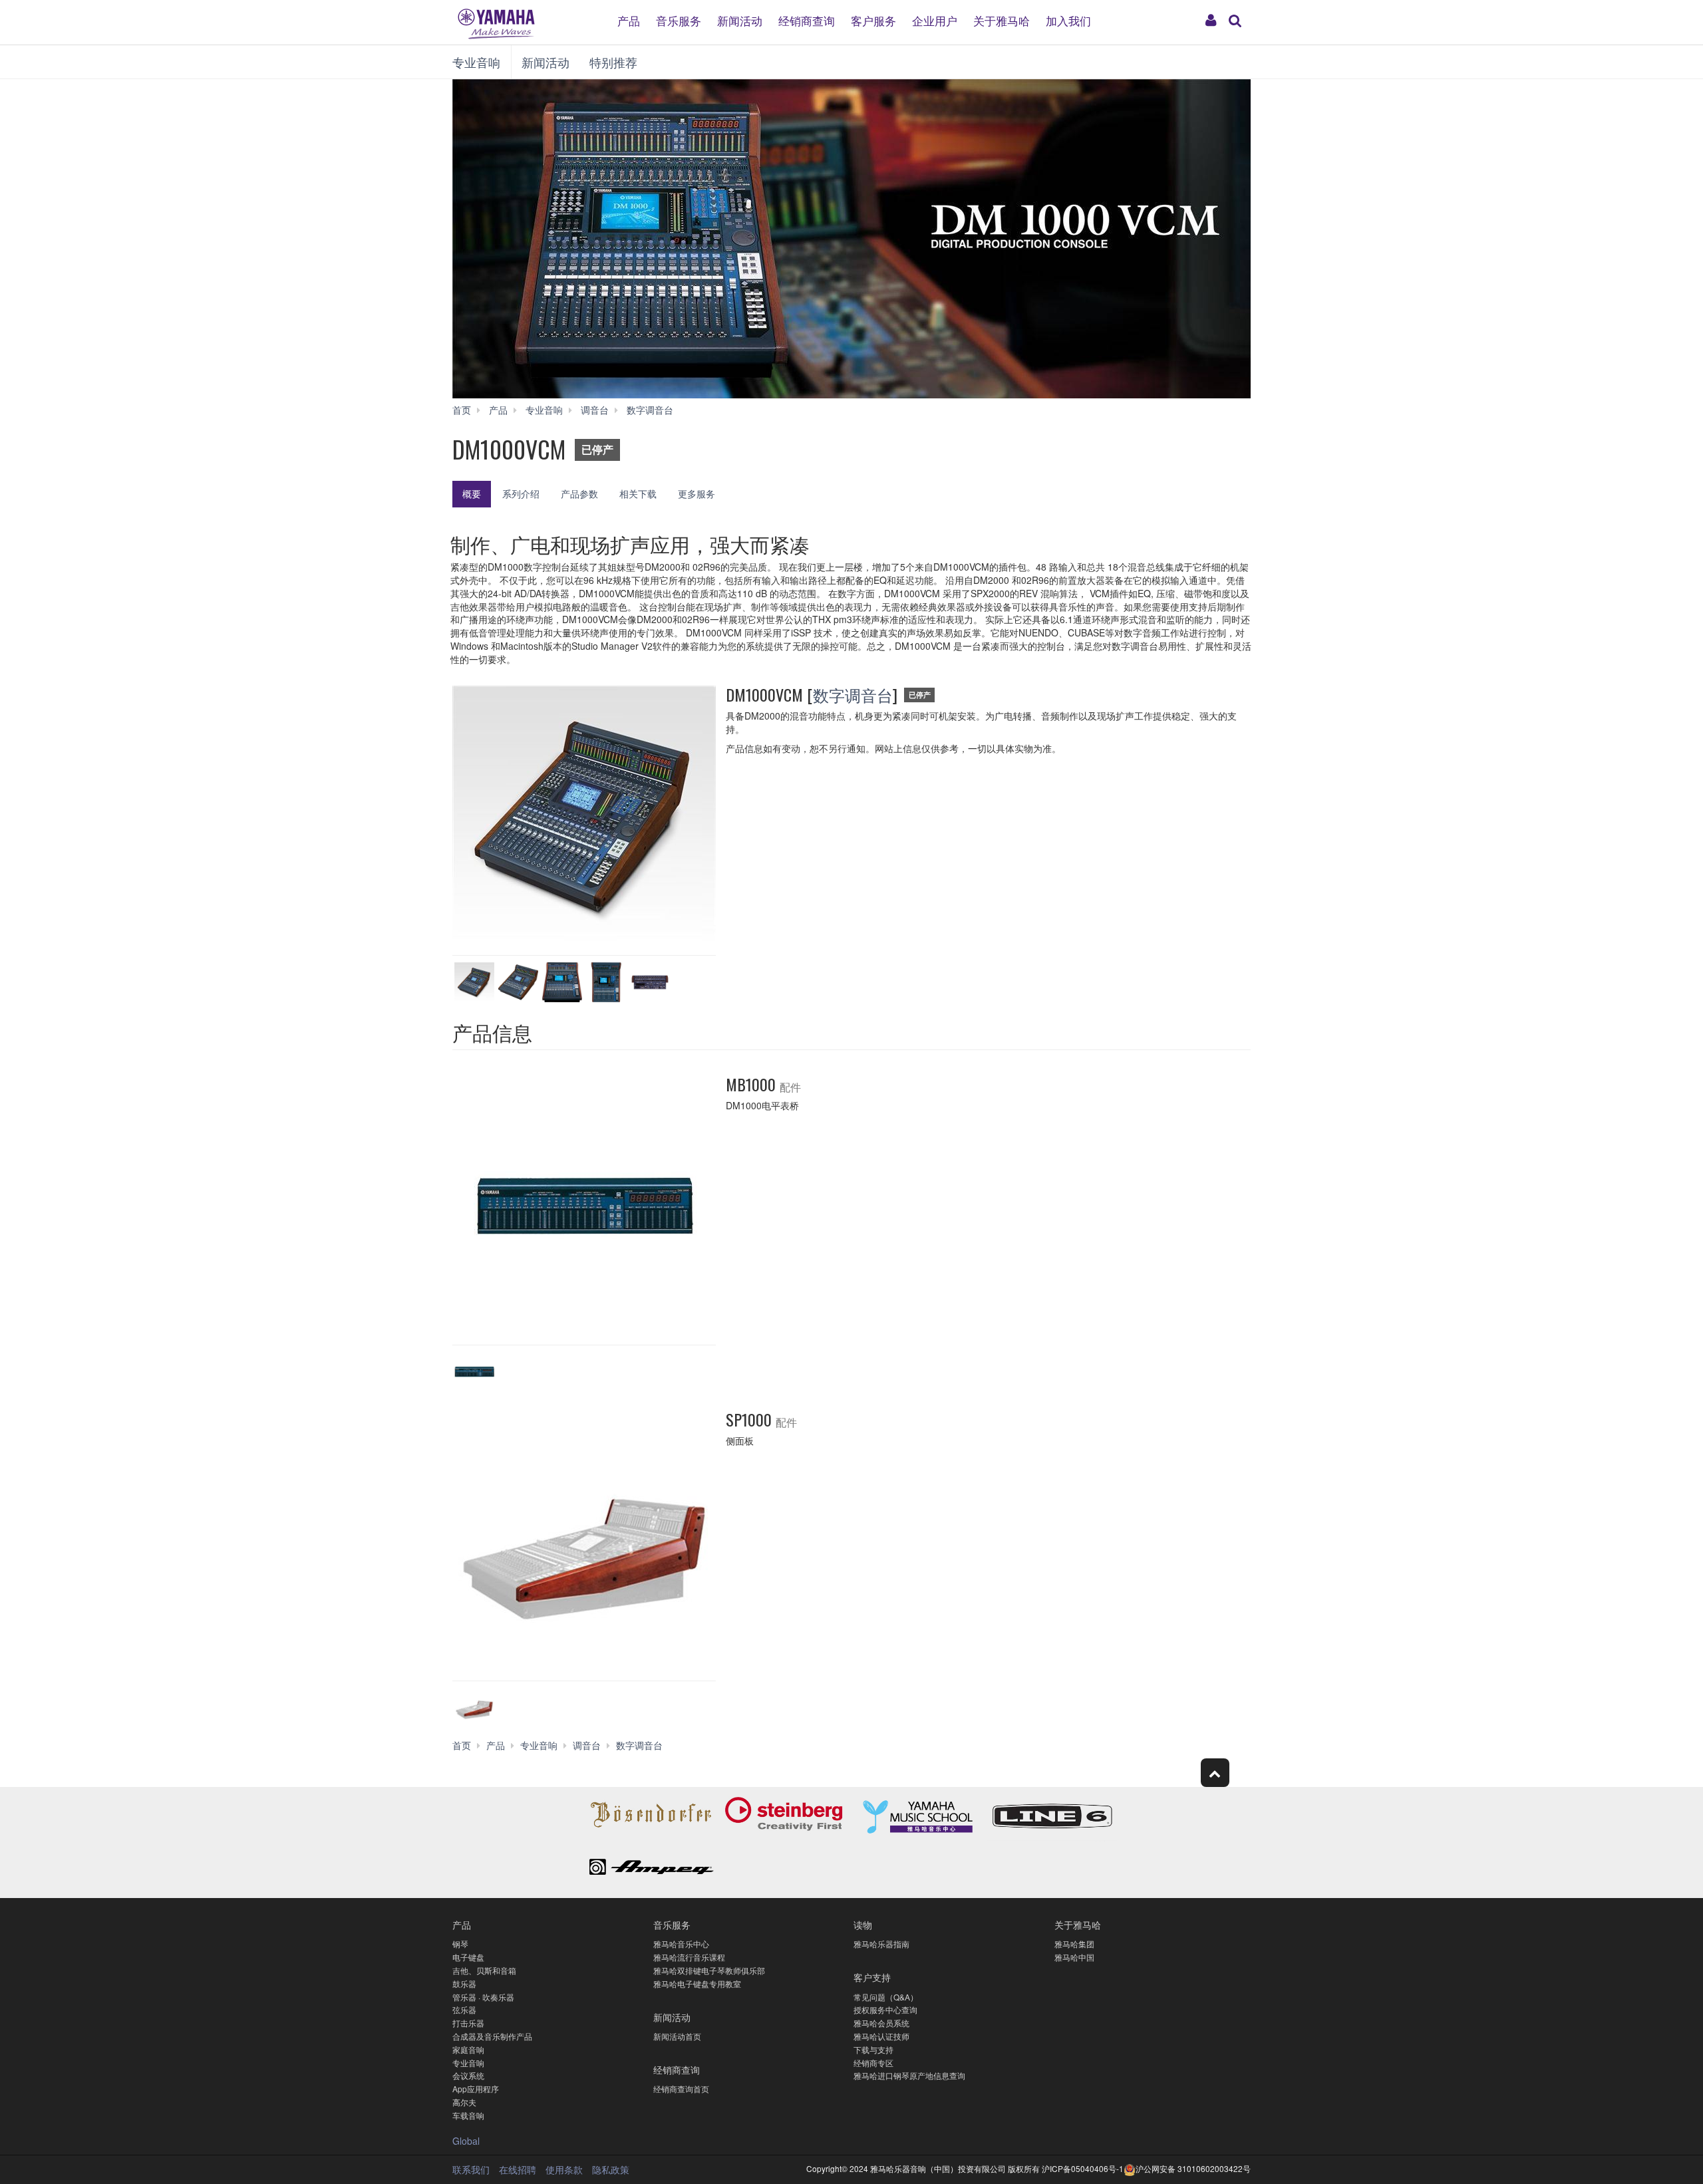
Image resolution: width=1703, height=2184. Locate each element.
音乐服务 (679, 20)
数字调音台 (853, 694)
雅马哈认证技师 (881, 2036)
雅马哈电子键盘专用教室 (697, 1983)
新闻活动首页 (677, 2036)
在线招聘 (518, 2169)
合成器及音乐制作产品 (492, 2036)
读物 (863, 1924)
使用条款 (564, 2169)
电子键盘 (468, 1957)
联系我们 (471, 2169)
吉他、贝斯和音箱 (484, 1970)
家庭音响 (468, 2049)
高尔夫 (464, 2102)
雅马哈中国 (1074, 1957)
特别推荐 (613, 62)
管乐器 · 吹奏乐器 (483, 1997)
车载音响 (468, 2115)
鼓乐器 (464, 1983)
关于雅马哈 (1002, 20)
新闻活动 (740, 20)
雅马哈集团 (1074, 1944)
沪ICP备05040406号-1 (1083, 2168)
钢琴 (460, 1944)
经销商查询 (807, 20)
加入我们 (1068, 20)
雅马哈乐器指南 (881, 1944)
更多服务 (697, 493)
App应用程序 (476, 2089)
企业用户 (935, 20)
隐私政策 (611, 2169)
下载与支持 (873, 2049)
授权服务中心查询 (885, 2009)
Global (466, 2141)
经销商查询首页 (681, 2089)
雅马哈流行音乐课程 (689, 1957)
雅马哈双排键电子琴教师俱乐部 (709, 1970)
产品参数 (579, 493)
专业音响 (476, 62)
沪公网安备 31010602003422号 (1193, 2168)
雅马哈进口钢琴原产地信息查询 (909, 2075)
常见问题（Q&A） (886, 1997)
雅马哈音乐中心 (681, 1944)
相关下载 (638, 493)
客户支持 (872, 1977)
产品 (629, 20)
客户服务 (873, 20)
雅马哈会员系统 (881, 2023)
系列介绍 (521, 493)
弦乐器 (464, 2009)
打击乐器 (468, 2023)
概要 (472, 493)
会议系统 (468, 2075)
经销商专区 (873, 2063)
